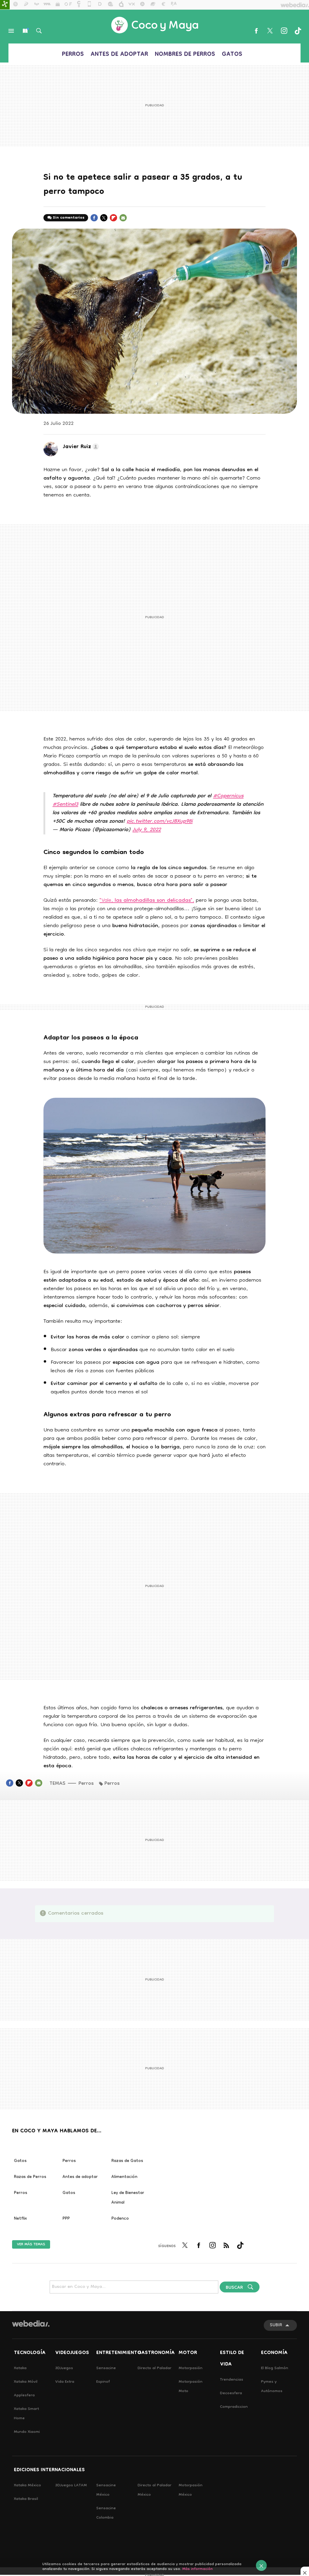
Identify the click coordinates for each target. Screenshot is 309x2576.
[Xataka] (5, 5)
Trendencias (232, 2380)
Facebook (256, 31)
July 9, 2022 (147, 830)
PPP (66, 2219)
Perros (73, 55)
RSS (226, 2249)
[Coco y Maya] (154, 25)
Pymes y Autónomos (272, 2387)
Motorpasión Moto (191, 2387)
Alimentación (124, 2177)
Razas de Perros (30, 2177)
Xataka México (27, 2486)
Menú (11, 31)
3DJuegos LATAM (71, 2486)
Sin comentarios (69, 218)
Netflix (20, 2219)
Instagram (284, 31)
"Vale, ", (147, 901)
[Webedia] (31, 2324)
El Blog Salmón (275, 2368)
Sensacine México (106, 2490)
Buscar (39, 31)
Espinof (103, 2382)
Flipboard (113, 221)
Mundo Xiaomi (27, 2432)
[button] (80, 447)
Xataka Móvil (26, 2382)
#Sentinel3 (65, 805)
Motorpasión (191, 2368)
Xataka (20, 2368)
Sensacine (106, 2368)
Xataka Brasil (26, 2499)
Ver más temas (31, 2244)
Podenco (120, 2219)
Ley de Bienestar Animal (128, 2198)
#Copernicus (228, 796)
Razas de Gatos (127, 2161)
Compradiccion (234, 2407)
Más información (198, 2569)
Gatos (232, 55)
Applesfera (24, 2396)
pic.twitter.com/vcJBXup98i (160, 822)
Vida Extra (65, 2382)
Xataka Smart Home (26, 2414)
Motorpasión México (191, 2490)
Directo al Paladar (154, 2368)
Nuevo (25, 31)
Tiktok (298, 31)
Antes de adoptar (119, 55)
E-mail (123, 221)
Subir (276, 2325)
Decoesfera (231, 2393)
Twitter (270, 31)
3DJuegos (64, 2368)
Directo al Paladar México (154, 2490)
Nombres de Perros (185, 55)
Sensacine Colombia (106, 2513)
